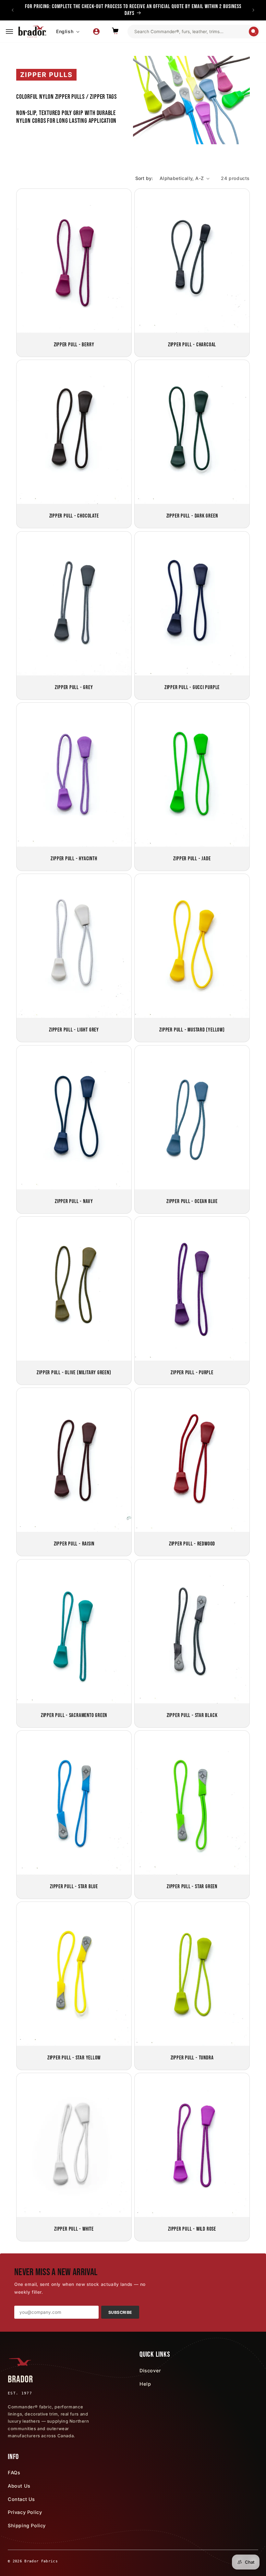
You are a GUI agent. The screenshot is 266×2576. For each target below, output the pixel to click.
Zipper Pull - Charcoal (192, 345)
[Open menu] (9, 32)
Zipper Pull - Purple (192, 1372)
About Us (19, 2486)
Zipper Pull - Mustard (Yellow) (192, 1030)
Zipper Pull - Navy (74, 1201)
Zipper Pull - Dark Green (192, 516)
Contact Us (21, 2499)
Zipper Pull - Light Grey (74, 1030)
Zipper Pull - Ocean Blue (192, 1201)
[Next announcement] (253, 10)
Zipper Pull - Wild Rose (192, 2229)
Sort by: (144, 178)
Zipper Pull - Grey (74, 687)
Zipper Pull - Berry (74, 345)
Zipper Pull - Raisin (74, 1544)
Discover (150, 2371)
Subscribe (120, 2312)
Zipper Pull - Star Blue (74, 1886)
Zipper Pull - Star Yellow (74, 2058)
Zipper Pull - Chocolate (74, 516)
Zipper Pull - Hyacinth (74, 859)
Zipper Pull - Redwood (192, 1544)
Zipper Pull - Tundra (192, 2058)
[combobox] (191, 32)
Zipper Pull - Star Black (192, 1715)
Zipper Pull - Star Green (192, 1886)
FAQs (14, 2473)
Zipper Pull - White (74, 2229)
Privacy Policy (25, 2512)
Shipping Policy (27, 2525)
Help (145, 2384)
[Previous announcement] (13, 10)
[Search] (254, 32)
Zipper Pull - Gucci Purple (192, 687)
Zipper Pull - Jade (192, 859)
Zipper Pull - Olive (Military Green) (74, 1372)
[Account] (96, 32)
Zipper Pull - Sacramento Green (74, 1715)
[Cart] (115, 32)
